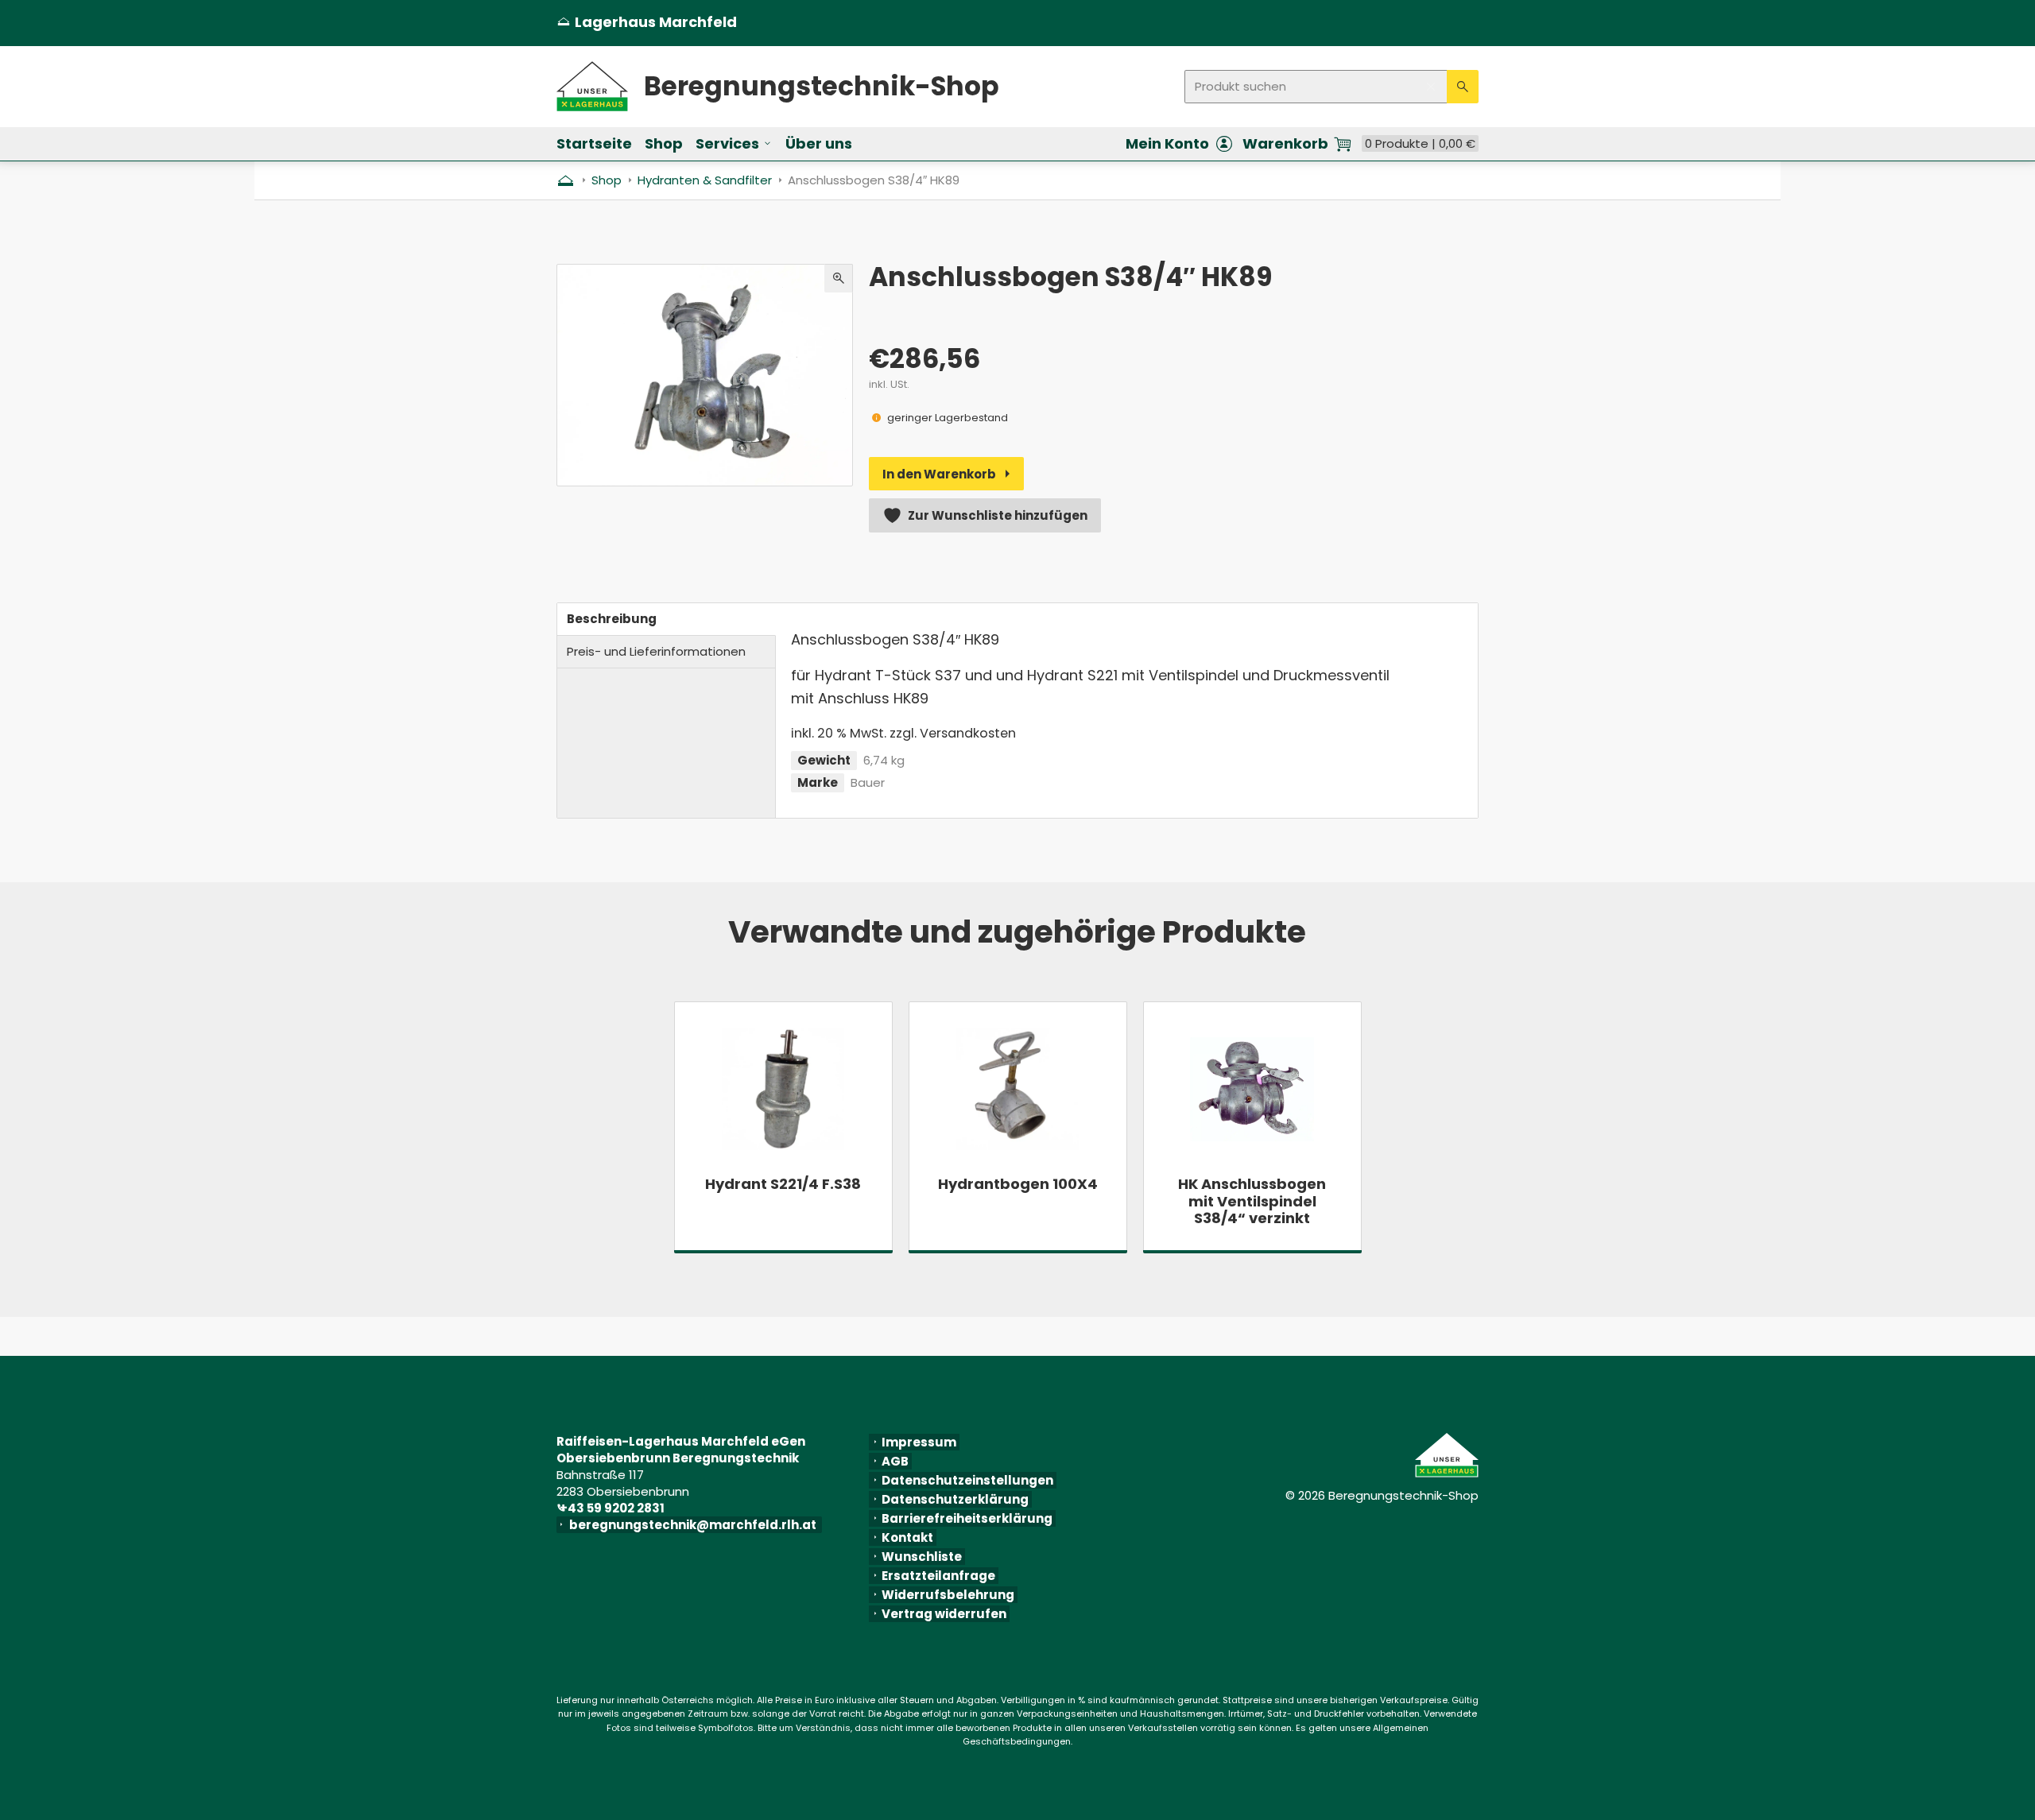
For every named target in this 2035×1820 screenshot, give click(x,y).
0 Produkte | (1420, 143)
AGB (895, 1461)
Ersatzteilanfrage (938, 1576)
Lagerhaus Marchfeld (647, 22)
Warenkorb (1285, 144)
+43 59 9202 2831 (614, 1508)
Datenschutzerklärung (955, 1499)
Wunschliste (922, 1557)
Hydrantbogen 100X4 (1018, 1184)
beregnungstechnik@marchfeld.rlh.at (696, 1525)
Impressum (919, 1442)
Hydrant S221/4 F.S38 (783, 1184)
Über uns (819, 143)
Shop (664, 143)
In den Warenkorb (939, 474)
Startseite (594, 143)
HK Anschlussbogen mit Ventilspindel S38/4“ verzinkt (1252, 1201)
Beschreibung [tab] (612, 619)
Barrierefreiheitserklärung (967, 1518)
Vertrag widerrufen (944, 1614)
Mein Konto (1167, 144)
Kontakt (907, 1537)
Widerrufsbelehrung (948, 1595)
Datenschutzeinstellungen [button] (967, 1480)
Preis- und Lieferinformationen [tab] (656, 651)
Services (727, 143)
